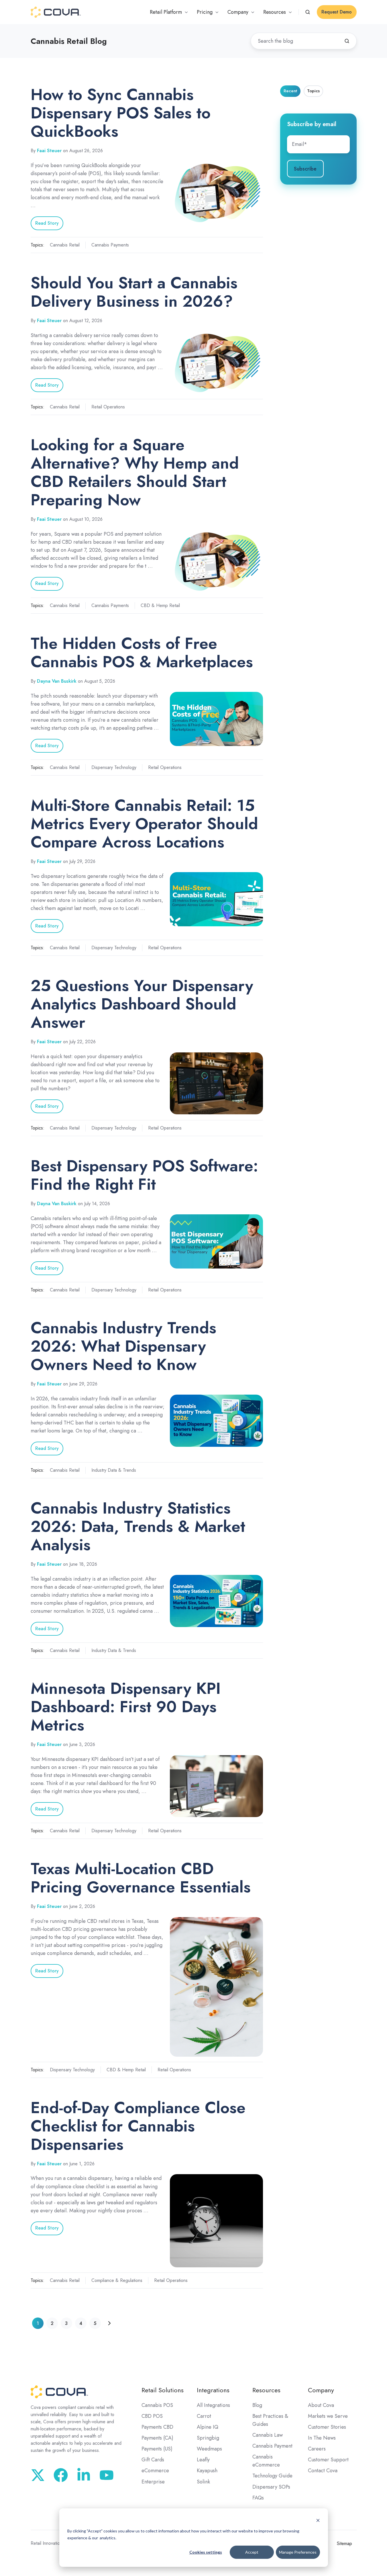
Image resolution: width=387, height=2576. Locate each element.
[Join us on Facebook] (61, 2475)
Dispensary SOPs (271, 2487)
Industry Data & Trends (114, 1470)
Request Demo (337, 12)
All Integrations (213, 2405)
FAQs (258, 2498)
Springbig (208, 2438)
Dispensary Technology (114, 767)
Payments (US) (157, 2449)
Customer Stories (327, 2427)
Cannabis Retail (65, 245)
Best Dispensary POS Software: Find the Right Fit (144, 1175)
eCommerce (155, 2471)
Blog (257, 2405)
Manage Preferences (298, 2552)
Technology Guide (272, 2476)
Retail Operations (108, 407)
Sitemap (344, 2543)
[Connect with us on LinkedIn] (84, 2475)
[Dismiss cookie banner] (318, 2520)
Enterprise (153, 2482)
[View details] (107, 2475)
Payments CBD (157, 2427)
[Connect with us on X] (38, 2475)
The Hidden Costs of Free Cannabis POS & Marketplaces (142, 652)
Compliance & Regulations (117, 2280)
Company (321, 2390)
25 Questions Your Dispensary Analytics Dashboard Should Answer (142, 1004)
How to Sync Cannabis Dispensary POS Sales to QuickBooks (121, 113)
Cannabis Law (268, 2435)
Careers (317, 2449)
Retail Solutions (163, 2390)
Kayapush (207, 2471)
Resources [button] (275, 12)
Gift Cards (153, 2460)
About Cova (321, 2405)
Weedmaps (209, 2449)
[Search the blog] (347, 41)
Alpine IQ (208, 2427)
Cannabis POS (157, 2405)
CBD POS (152, 2416)
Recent (290, 91)
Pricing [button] (205, 12)
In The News (322, 2438)
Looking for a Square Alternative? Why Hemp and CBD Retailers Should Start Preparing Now (135, 472)
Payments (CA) (157, 2438)
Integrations (213, 2390)
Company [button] (238, 12)
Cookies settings (206, 2552)
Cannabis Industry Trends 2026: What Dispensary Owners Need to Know (123, 1346)
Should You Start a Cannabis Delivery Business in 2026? (134, 292)
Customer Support (328, 2460)
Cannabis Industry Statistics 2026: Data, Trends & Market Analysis (138, 1526)
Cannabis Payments (110, 245)
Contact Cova (323, 2471)
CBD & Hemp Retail (160, 605)
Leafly (203, 2460)
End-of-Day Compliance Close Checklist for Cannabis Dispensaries (138, 2126)
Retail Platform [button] (166, 12)
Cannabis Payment (272, 2446)
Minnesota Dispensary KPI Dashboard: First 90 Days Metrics (126, 1707)
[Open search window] (308, 12)
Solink (203, 2482)
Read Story (47, 223)
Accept (252, 2552)
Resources (266, 2390)
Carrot (204, 2416)
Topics (313, 91)
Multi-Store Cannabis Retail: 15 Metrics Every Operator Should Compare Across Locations (144, 824)
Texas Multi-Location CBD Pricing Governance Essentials (141, 1878)
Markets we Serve (328, 2416)
